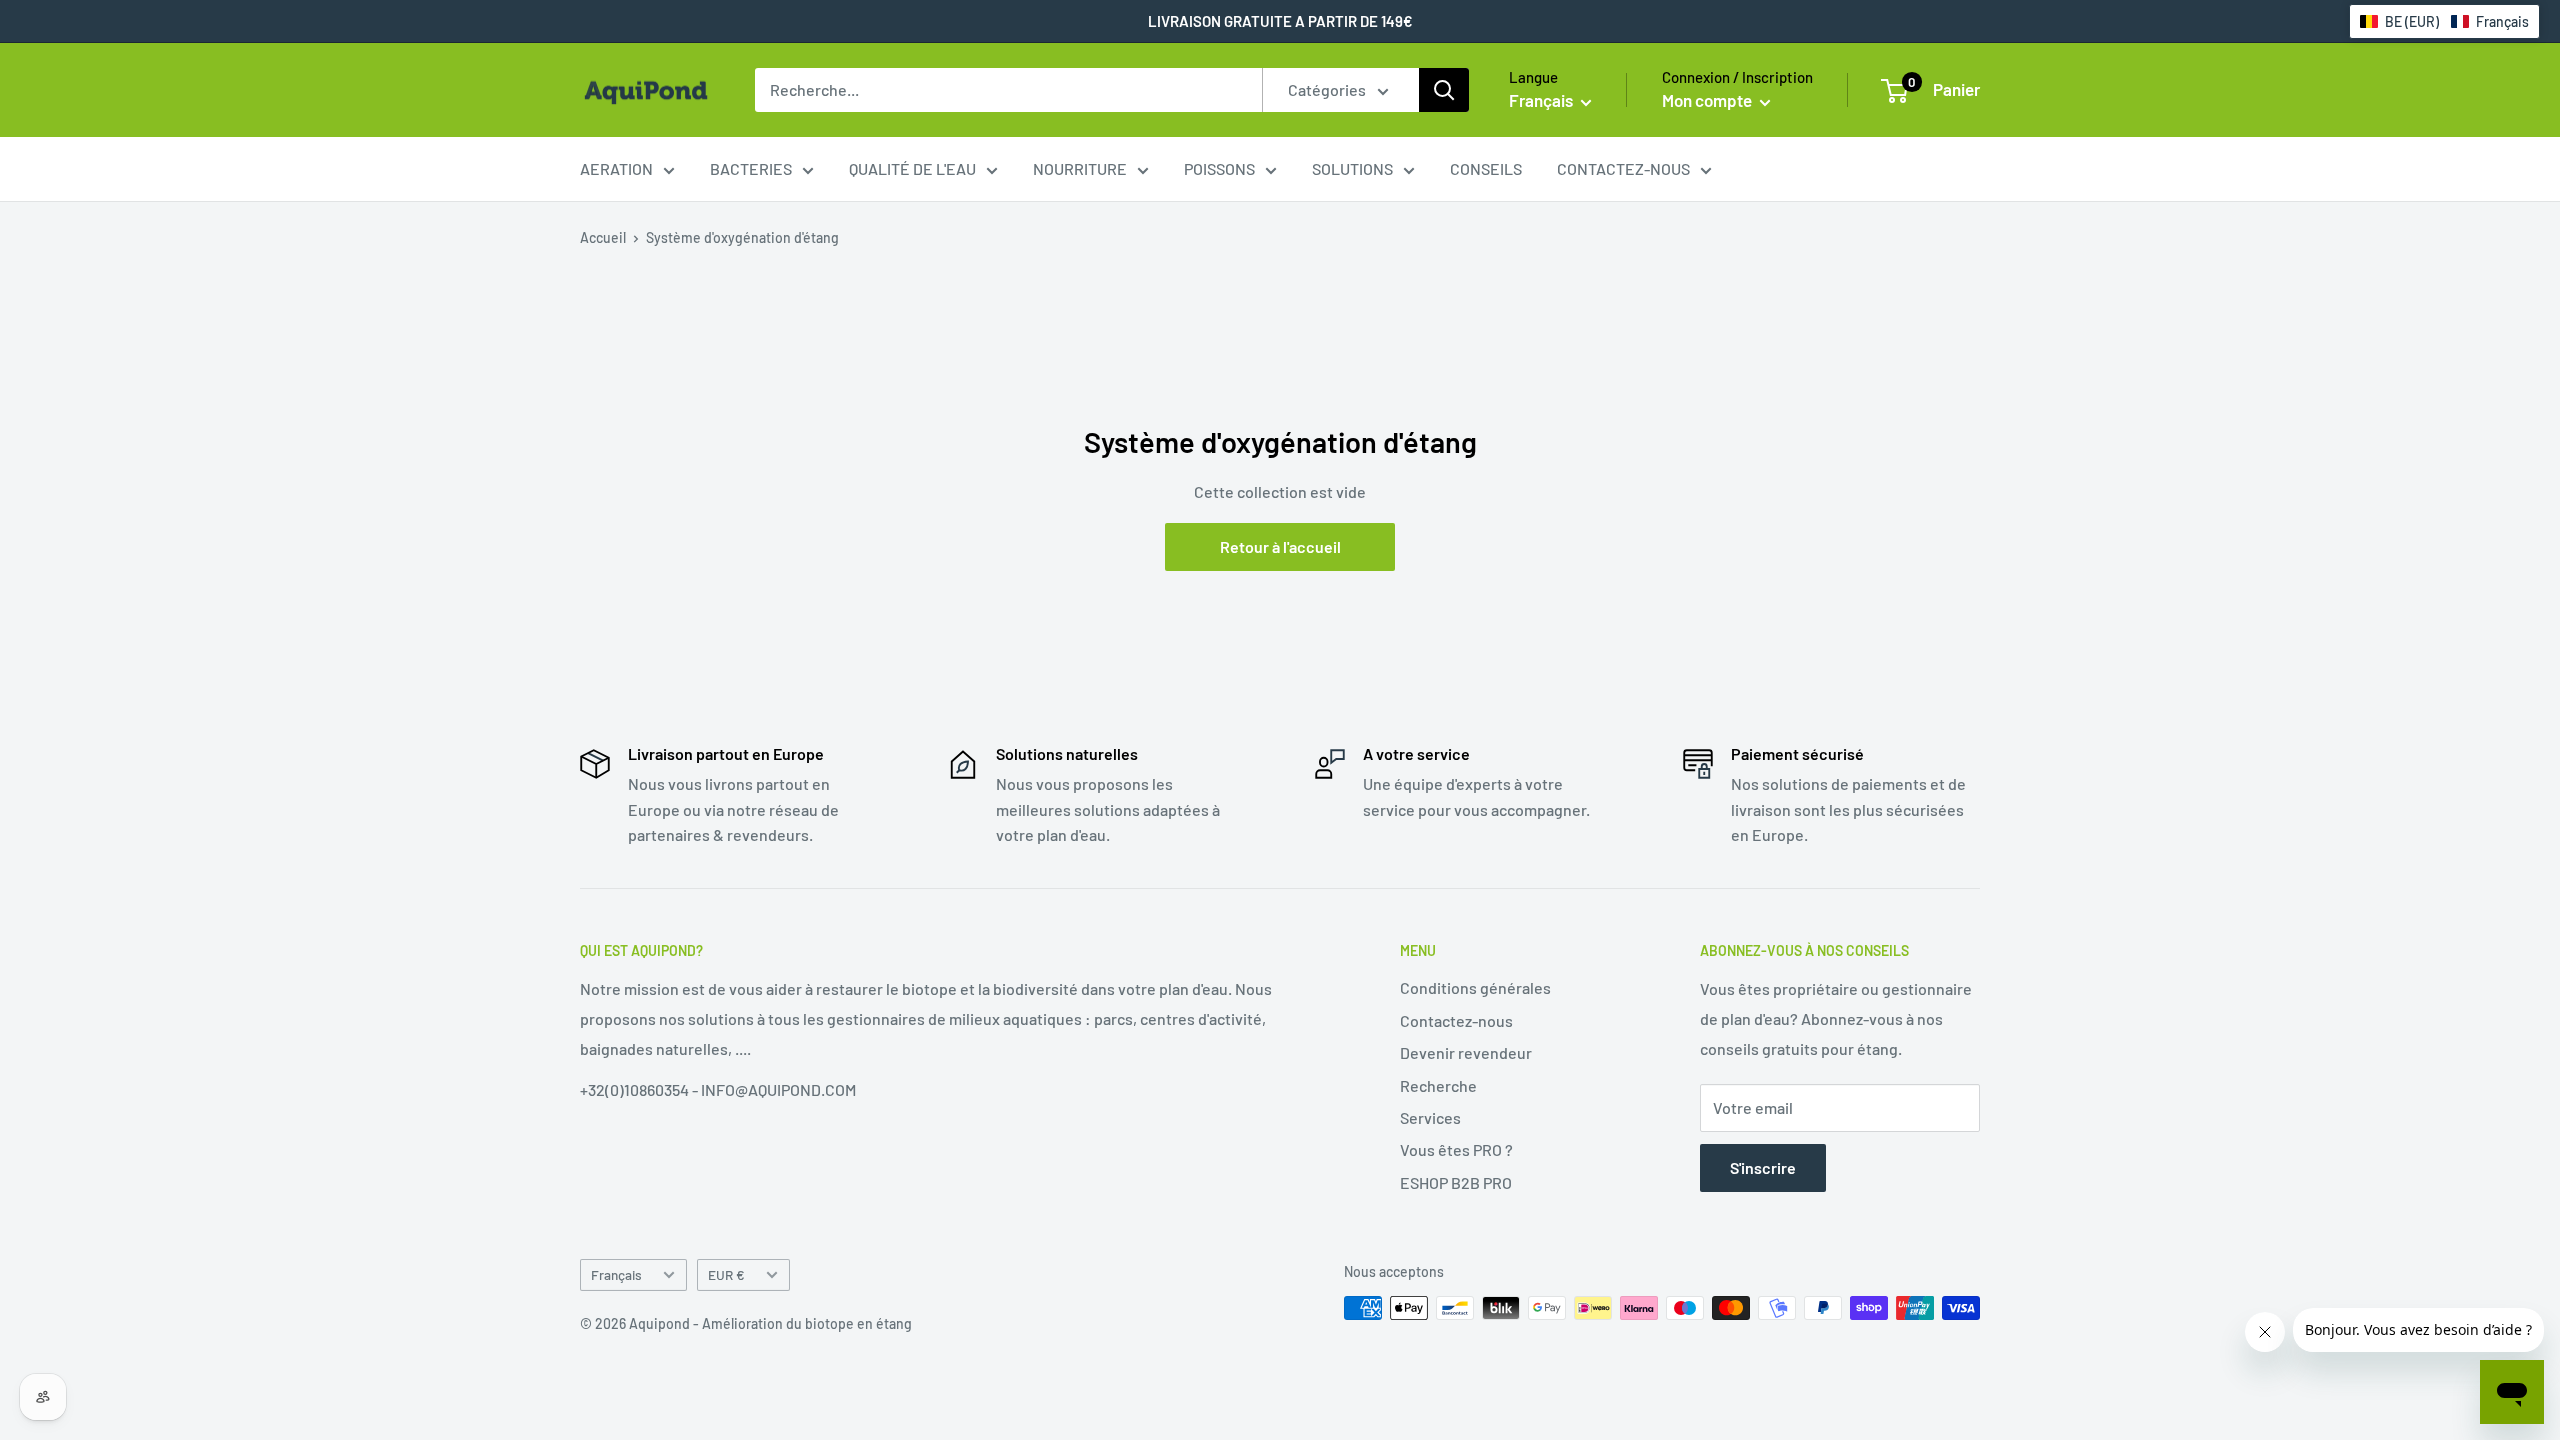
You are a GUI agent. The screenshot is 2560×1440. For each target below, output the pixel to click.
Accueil (603, 237)
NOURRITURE (1080, 168)
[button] (2444, 21)
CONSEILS (1486, 168)
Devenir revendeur (1466, 1052)
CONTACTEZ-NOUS (1623, 168)
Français (616, 1274)
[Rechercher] (1444, 90)
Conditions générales (1475, 987)
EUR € (726, 1274)
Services (1430, 1117)
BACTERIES (751, 168)
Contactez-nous (1456, 1020)
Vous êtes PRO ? (1456, 1149)
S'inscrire (1763, 1167)
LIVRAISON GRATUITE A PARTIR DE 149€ (1280, 21)
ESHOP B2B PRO (1456, 1182)
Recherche (1438, 1085)
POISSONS (1219, 168)
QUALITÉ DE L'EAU (912, 168)
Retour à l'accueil (1280, 546)
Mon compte (1708, 100)
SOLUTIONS (1352, 168)
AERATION (616, 168)
